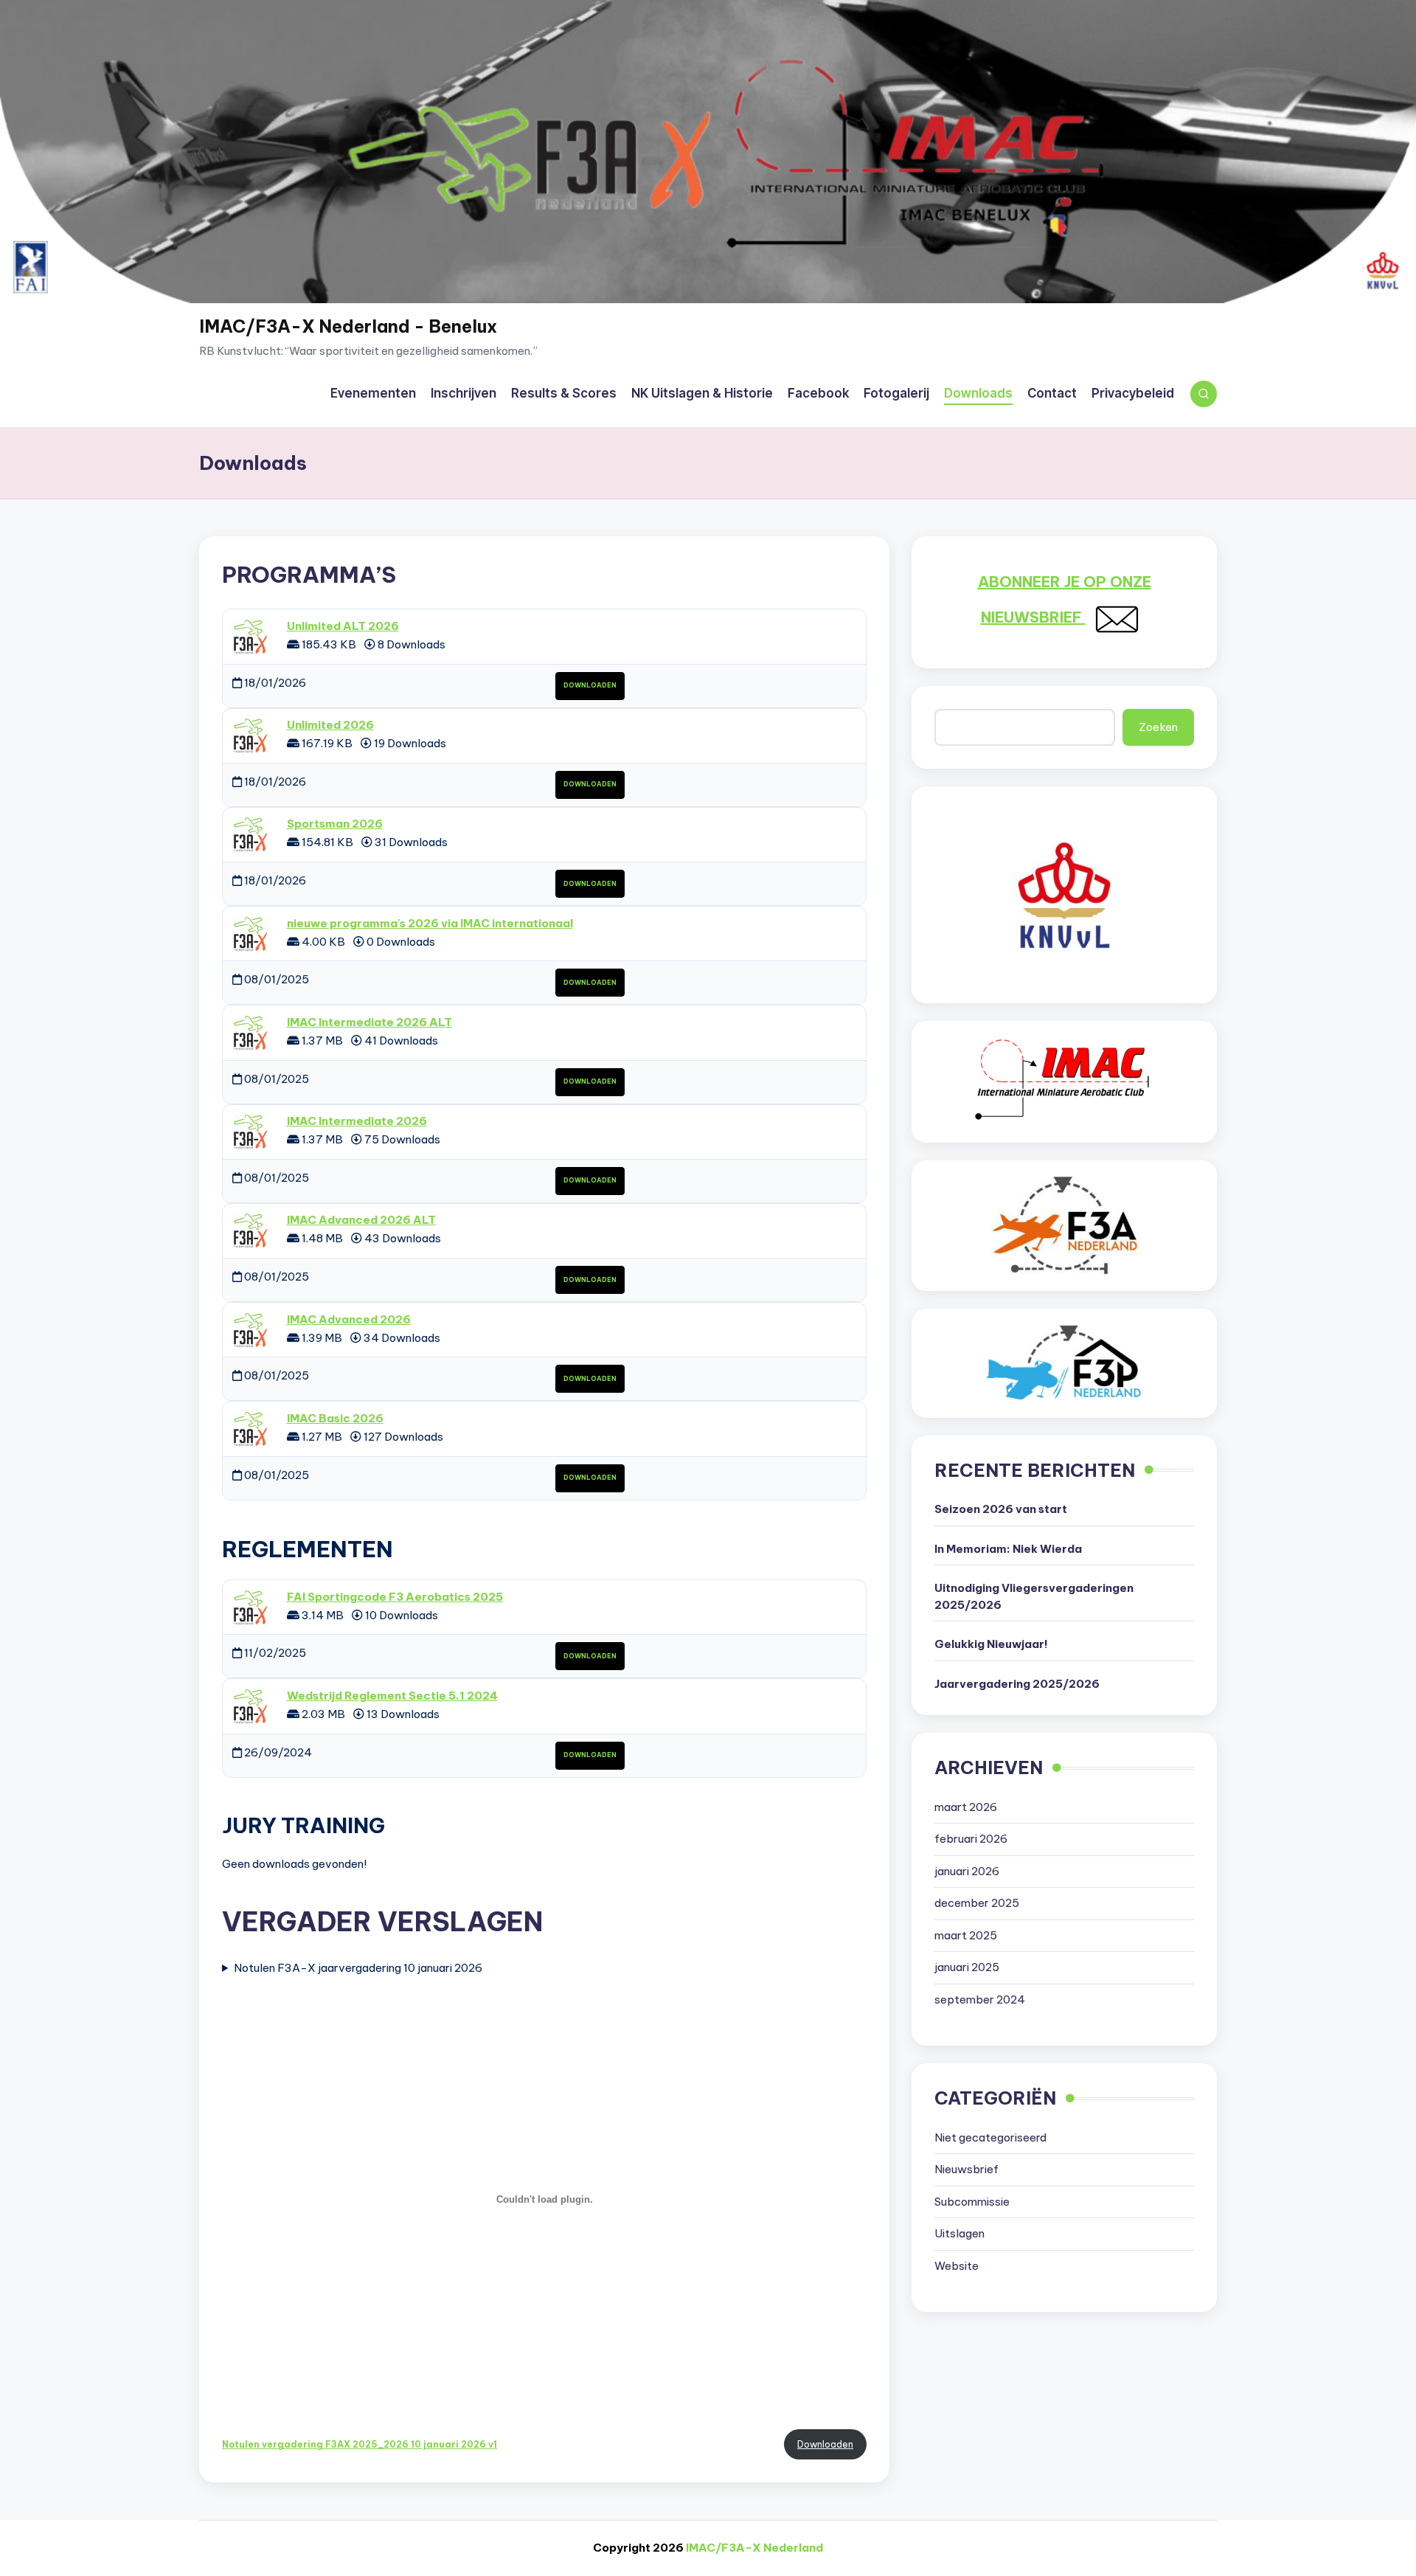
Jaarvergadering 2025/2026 (1017, 1685)
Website (957, 2267)
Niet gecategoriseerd (990, 2138)
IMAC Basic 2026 (335, 1418)
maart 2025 (966, 1936)
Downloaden (590, 685)
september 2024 (980, 2000)
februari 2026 (971, 1839)
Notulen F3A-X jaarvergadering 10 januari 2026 (358, 1968)
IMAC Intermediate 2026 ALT (369, 1022)
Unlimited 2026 (330, 725)
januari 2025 (967, 1968)
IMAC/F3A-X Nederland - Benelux (348, 326)
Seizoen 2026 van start (1001, 1510)
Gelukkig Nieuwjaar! (991, 1645)
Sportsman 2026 (335, 824)
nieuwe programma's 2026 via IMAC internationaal (430, 923)
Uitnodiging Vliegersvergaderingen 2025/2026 (1034, 1597)
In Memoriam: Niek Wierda (1008, 1550)
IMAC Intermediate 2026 (357, 1121)
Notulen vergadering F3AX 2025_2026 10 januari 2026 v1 (360, 2444)
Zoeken (1158, 727)
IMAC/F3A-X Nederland (754, 2548)
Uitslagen (959, 2234)
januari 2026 (967, 1872)
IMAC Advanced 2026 (349, 1319)
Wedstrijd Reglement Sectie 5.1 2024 (392, 1696)
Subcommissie (972, 2202)
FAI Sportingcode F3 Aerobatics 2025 (395, 1597)
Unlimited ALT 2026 (343, 626)
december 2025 (977, 1904)
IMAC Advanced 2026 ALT (361, 1220)
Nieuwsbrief (966, 2170)
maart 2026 (966, 1808)
